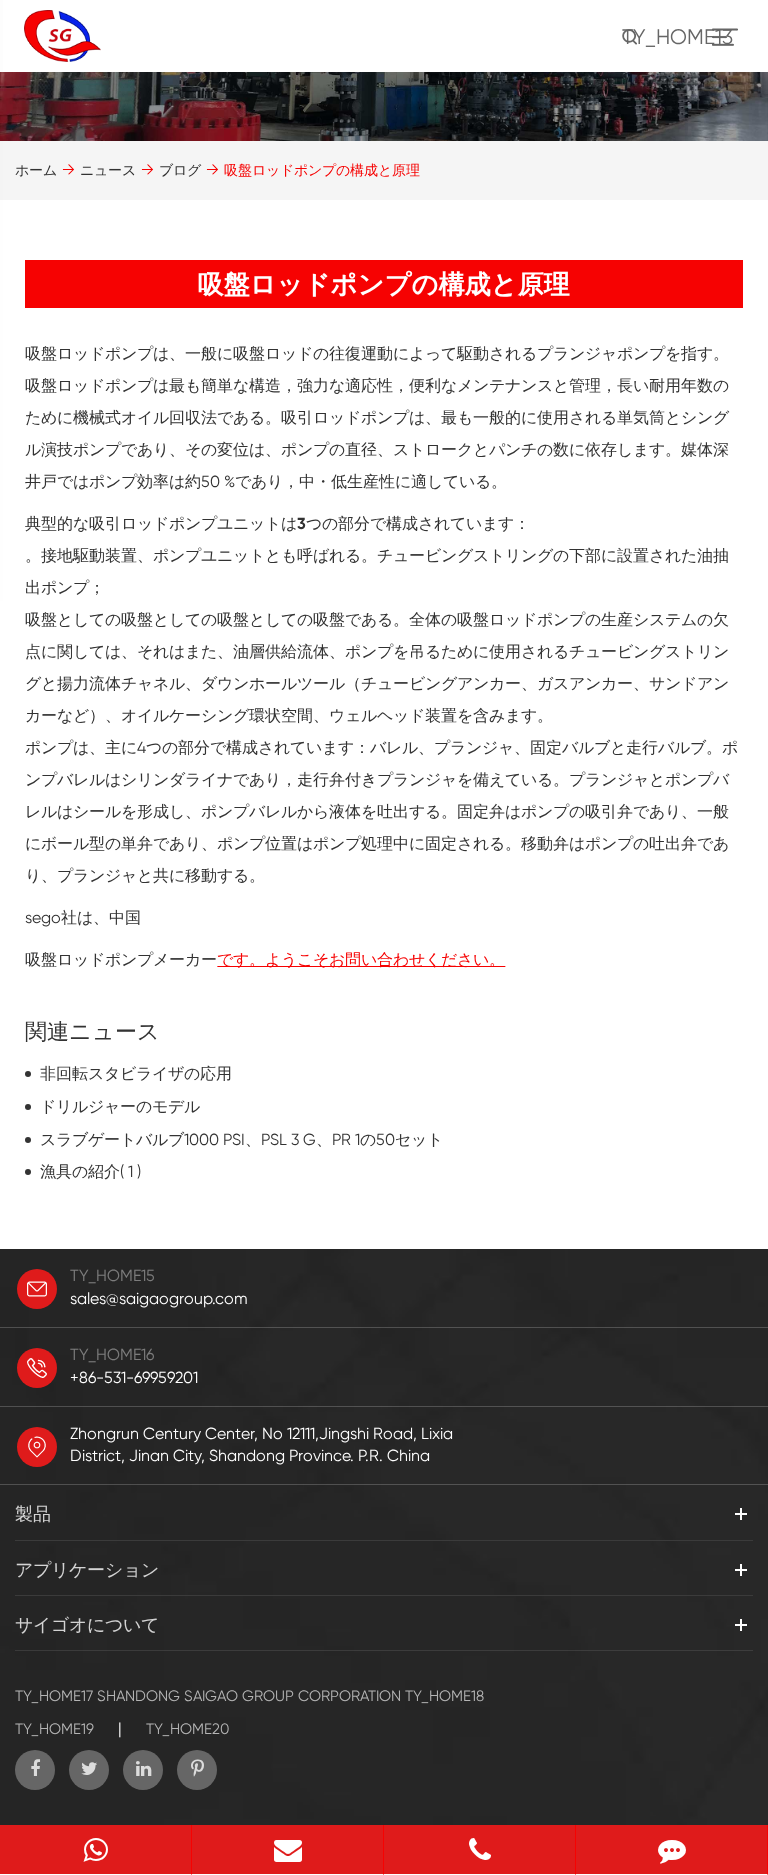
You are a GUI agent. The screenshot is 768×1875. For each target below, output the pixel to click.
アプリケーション (87, 1569)
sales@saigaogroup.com (159, 1298)
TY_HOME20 (187, 1729)
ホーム (36, 170)
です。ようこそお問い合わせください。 (361, 959)
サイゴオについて (87, 1624)
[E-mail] (287, 1849)
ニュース (108, 170)
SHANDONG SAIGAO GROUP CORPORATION (249, 1696)
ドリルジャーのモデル (120, 1106)
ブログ (180, 170)
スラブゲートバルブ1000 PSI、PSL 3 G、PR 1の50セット (241, 1139)
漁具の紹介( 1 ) (90, 1171)
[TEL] (479, 1849)
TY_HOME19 (54, 1729)
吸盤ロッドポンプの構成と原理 (322, 170)
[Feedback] (671, 1849)
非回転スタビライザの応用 (136, 1073)
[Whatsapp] (95, 1849)
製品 (33, 1513)
